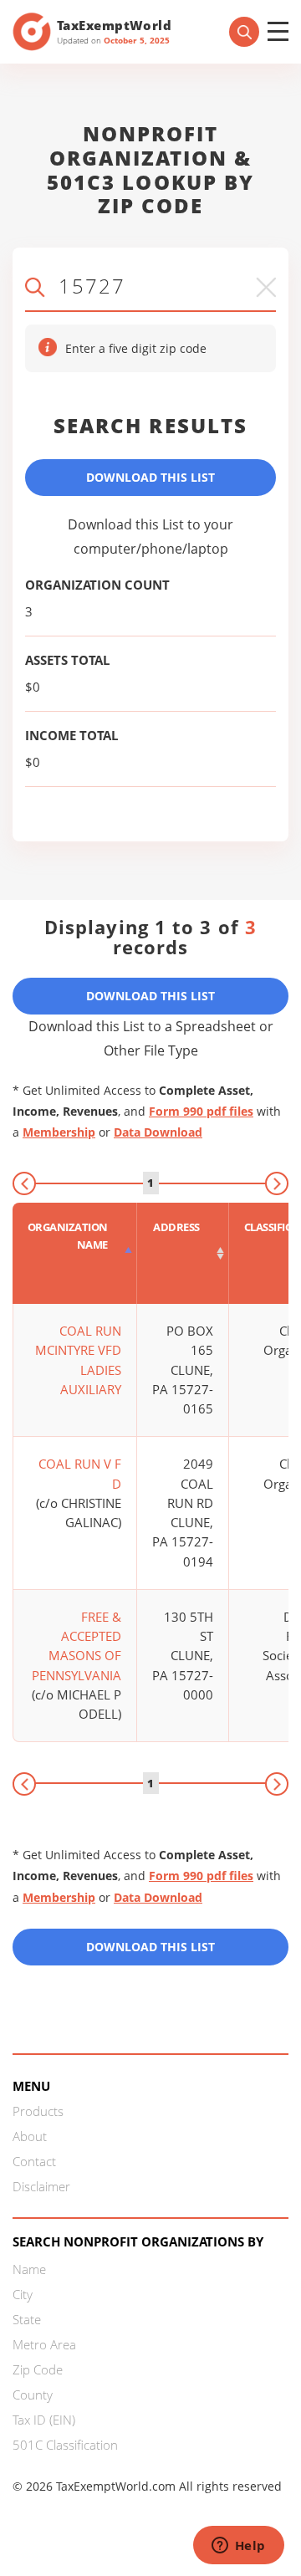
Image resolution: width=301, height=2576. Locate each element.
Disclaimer (41, 2186)
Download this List (150, 1947)
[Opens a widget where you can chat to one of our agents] (238, 2547)
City (23, 2294)
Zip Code (38, 2369)
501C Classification (65, 2445)
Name (29, 2269)
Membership (59, 1132)
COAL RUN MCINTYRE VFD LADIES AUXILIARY (78, 1360)
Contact (34, 2161)
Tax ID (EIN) (44, 2420)
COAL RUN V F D (80, 1473)
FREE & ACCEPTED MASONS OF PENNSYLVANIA (77, 1646)
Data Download (158, 1132)
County (33, 2395)
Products (38, 2111)
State (27, 2319)
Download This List (150, 477)
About (30, 2136)
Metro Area (44, 2344)
